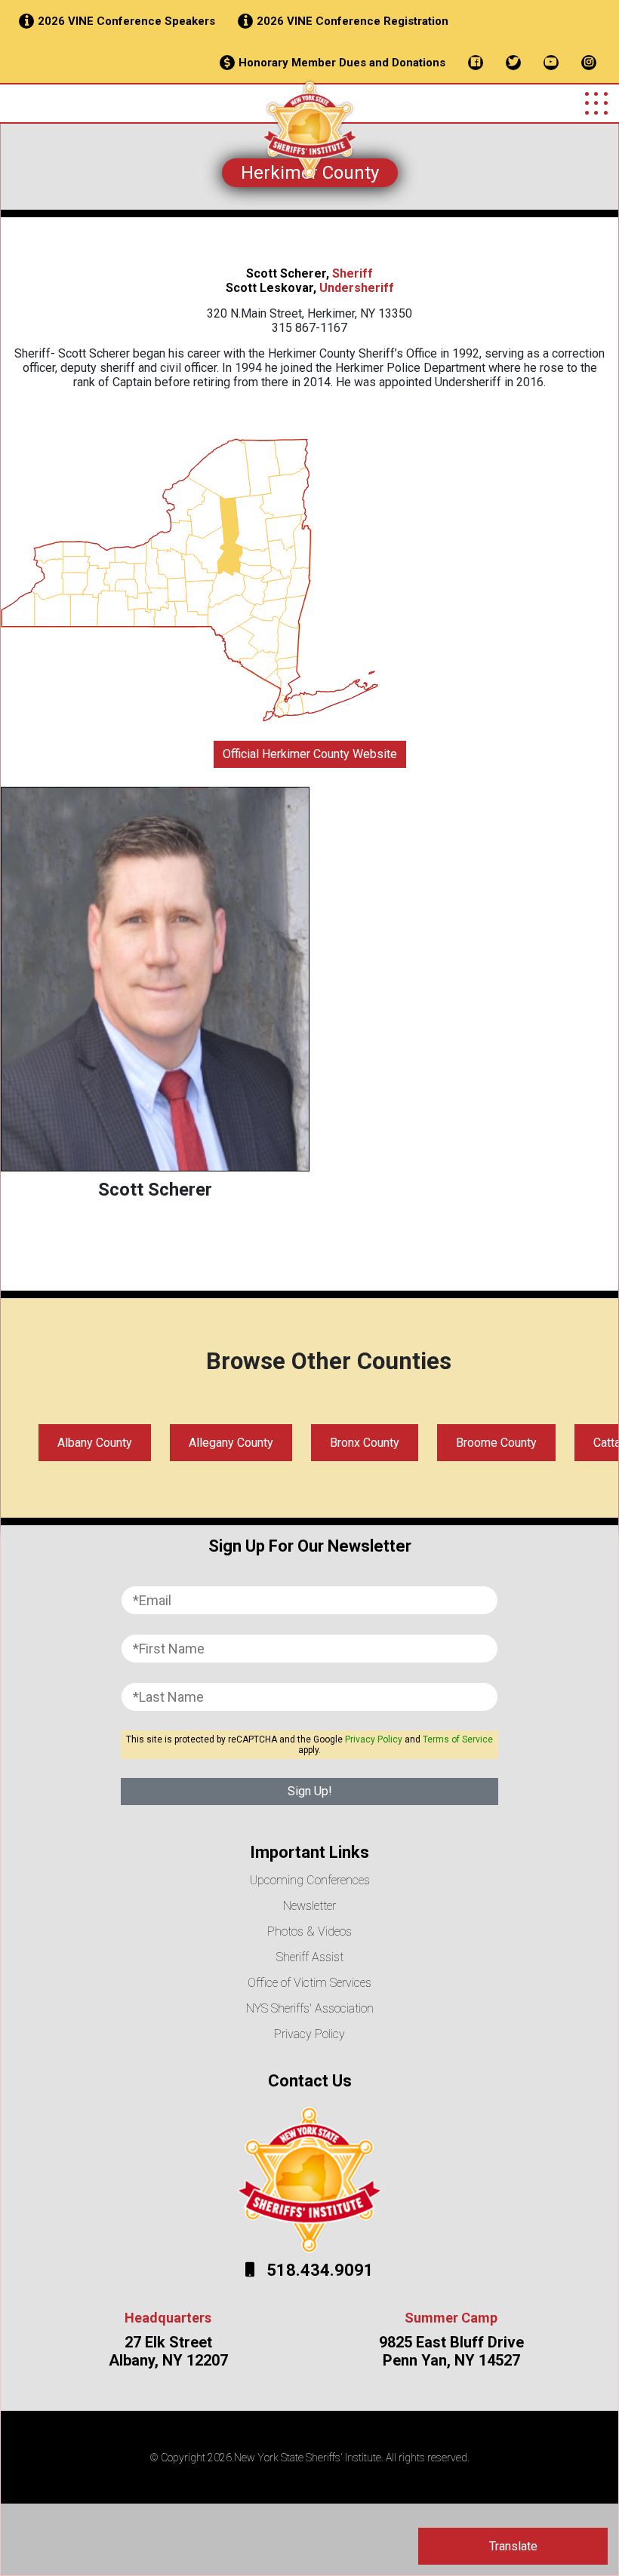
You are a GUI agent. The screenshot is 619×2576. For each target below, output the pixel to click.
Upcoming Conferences (310, 1880)
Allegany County (231, 1443)
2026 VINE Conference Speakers (126, 21)
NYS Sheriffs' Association (310, 2008)
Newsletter (309, 1906)
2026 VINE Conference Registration (353, 21)
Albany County (95, 1443)
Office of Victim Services (309, 1983)
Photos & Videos (309, 1931)
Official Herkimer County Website (310, 754)
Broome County (496, 1443)
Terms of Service (458, 1739)
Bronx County (365, 1443)
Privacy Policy (374, 1739)
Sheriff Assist (310, 1957)
